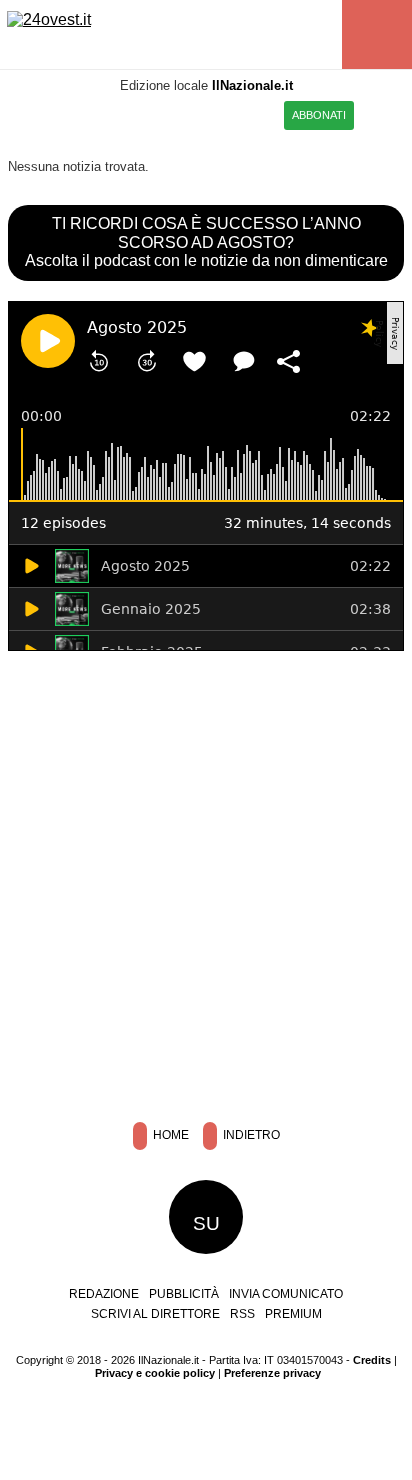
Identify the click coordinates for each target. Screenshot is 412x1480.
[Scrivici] (216, 113)
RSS (242, 1314)
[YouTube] (141, 113)
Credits (372, 1360)
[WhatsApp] (166, 113)
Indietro (250, 1136)
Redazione (104, 1294)
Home (169, 1136)
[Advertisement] (206, 882)
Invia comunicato (286, 1294)
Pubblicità (184, 1294)
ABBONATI (319, 115)
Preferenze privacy (272, 1373)
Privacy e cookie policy (155, 1373)
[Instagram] (91, 113)
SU (206, 1223)
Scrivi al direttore (155, 1314)
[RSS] (191, 113)
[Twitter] (116, 113)
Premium (293, 1314)
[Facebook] (66, 113)
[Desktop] (266, 113)
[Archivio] (241, 113)
